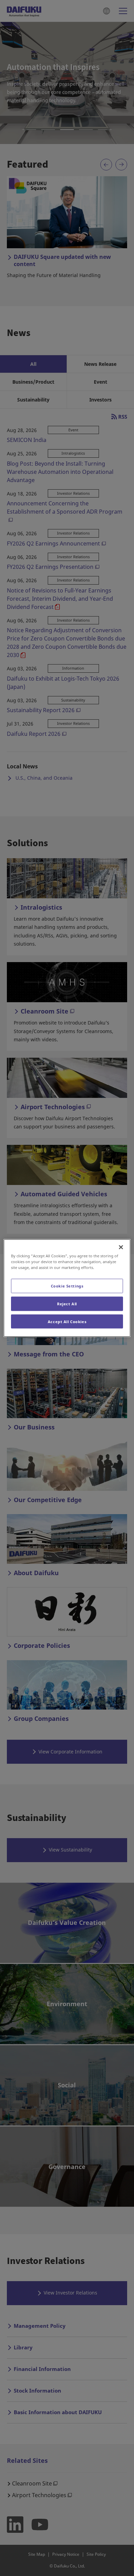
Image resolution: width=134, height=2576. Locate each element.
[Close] (121, 1247)
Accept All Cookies (67, 1321)
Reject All (67, 1303)
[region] (67, 1288)
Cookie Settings (67, 1286)
